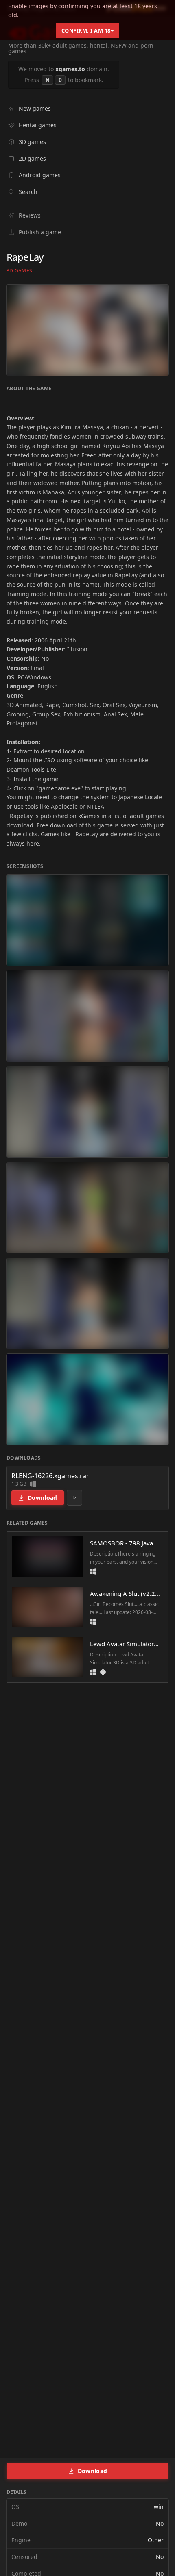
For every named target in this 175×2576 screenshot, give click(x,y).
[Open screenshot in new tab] (87, 920)
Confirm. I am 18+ (88, 30)
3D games (19, 271)
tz (75, 1498)
